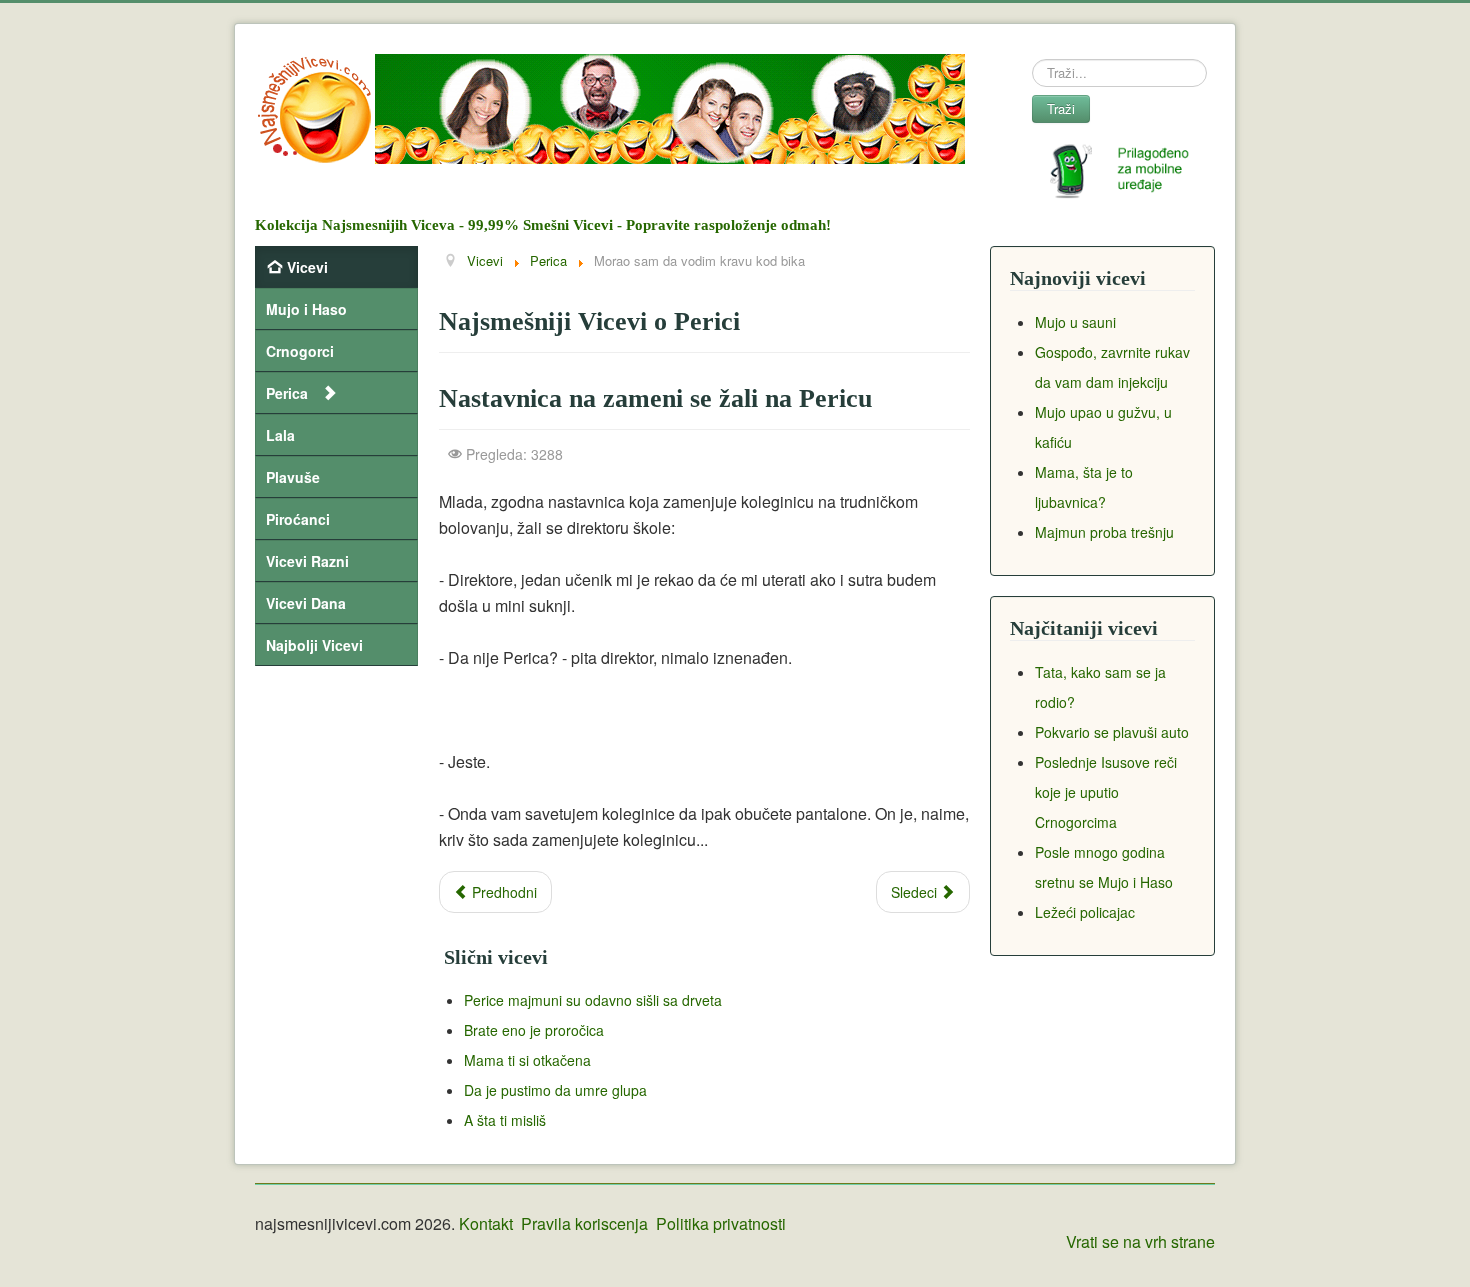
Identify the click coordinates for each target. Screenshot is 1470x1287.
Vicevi (307, 267)
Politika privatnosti (721, 1223)
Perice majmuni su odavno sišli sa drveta (593, 1000)
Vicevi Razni (307, 561)
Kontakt (486, 1223)
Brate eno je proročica (534, 1030)
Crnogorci (300, 351)
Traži (1061, 108)
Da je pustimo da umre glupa (555, 1090)
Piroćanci (298, 519)
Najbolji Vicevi (314, 645)
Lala (280, 435)
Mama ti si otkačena (527, 1060)
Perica (287, 393)
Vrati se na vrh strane (1140, 1241)
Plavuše (293, 477)
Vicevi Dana (306, 603)
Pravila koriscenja (584, 1223)
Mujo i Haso (306, 309)
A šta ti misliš (505, 1120)
